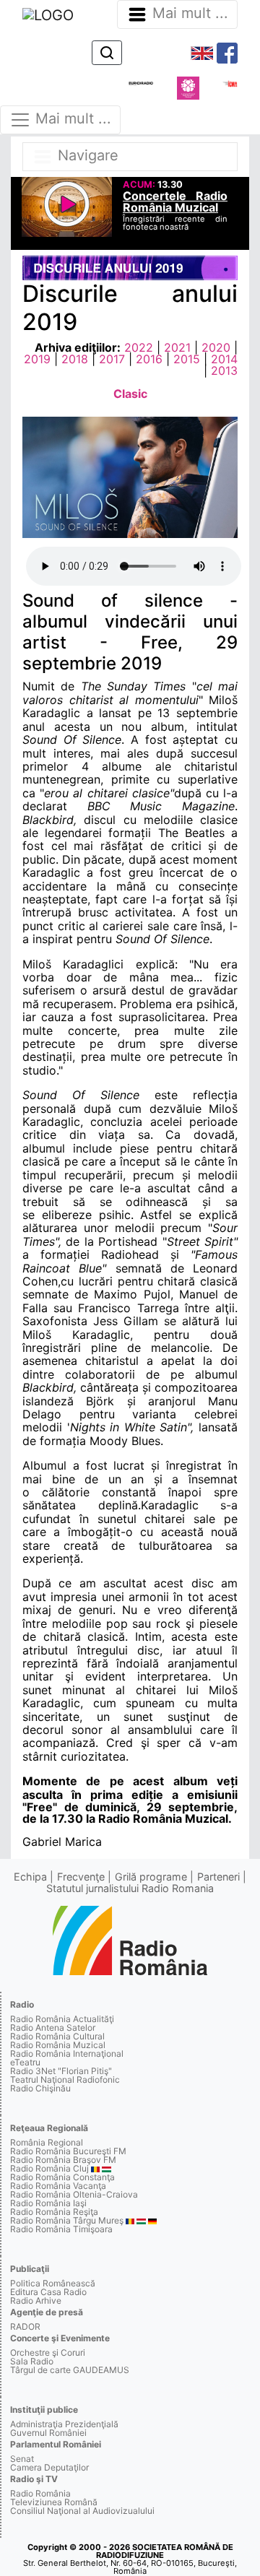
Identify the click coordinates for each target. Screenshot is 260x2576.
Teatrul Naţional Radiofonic (65, 2080)
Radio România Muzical (58, 2045)
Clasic (130, 394)
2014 (224, 359)
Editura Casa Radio (48, 2292)
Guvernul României (48, 2433)
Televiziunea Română (54, 2502)
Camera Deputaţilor (49, 2467)
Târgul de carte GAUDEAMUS (70, 2370)
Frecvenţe (81, 1877)
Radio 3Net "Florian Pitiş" (61, 2071)
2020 (216, 347)
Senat (22, 2459)
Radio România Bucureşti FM (68, 2151)
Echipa (30, 1877)
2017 (112, 359)
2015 (187, 359)
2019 (37, 359)
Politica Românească (53, 2283)
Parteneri (218, 1877)
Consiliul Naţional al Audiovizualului (82, 2511)
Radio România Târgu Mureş (67, 2220)
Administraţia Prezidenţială (64, 2424)
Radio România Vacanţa (58, 2186)
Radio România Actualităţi (62, 2019)
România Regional (47, 2142)
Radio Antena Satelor (53, 2028)
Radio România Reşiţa (54, 2212)
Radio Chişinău (40, 2088)
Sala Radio (32, 2361)
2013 (224, 370)
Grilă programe (151, 1877)
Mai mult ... (190, 13)
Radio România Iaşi (48, 2203)
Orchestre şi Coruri (48, 2352)
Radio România (40, 2493)
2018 (75, 359)
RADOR (25, 2326)
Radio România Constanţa (62, 2177)
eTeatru (25, 2062)
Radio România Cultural (57, 2036)
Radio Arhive (36, 2300)
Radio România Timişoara (61, 2229)
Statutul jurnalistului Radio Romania (130, 1888)
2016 (149, 359)
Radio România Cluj (49, 2168)
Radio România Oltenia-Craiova (74, 2194)
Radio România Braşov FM (63, 2160)
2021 (177, 347)
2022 (139, 347)
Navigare (86, 155)
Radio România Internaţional (67, 2054)
